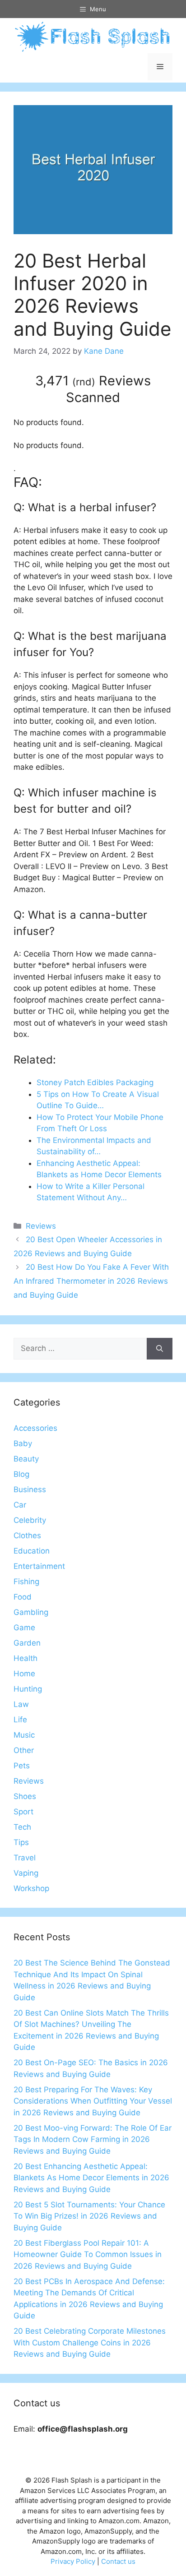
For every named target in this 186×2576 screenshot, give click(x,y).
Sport (23, 1812)
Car (20, 1505)
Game (24, 1628)
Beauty (26, 1459)
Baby (23, 1443)
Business (30, 1489)
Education (32, 1551)
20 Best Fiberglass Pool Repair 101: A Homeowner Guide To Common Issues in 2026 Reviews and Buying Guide (88, 2255)
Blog (21, 1474)
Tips (21, 1842)
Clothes (27, 1535)
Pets (22, 1766)
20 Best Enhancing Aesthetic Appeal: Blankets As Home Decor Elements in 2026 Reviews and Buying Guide (91, 2178)
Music (24, 1735)
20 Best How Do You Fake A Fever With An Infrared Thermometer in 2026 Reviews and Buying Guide (91, 1281)
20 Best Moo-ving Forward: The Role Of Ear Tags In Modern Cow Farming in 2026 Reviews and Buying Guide (93, 2139)
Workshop (31, 1888)
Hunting (28, 1689)
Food (23, 1597)
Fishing (26, 1582)
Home (24, 1674)
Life (20, 1720)
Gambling (31, 1612)
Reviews (41, 1226)
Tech (22, 1827)
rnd (84, 382)
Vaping (26, 1873)
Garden (27, 1643)
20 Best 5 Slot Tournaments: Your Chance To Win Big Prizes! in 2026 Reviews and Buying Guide (89, 2216)
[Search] (160, 1349)
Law (21, 1704)
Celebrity (30, 1520)
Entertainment (39, 1566)
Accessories (35, 1428)
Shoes (25, 1796)
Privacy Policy (73, 2561)
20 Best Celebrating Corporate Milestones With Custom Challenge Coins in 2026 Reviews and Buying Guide (90, 2342)
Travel (25, 1858)
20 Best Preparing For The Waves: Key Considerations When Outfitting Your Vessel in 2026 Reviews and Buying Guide (93, 2101)
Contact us (118, 2561)
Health (26, 1658)
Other (24, 1750)
